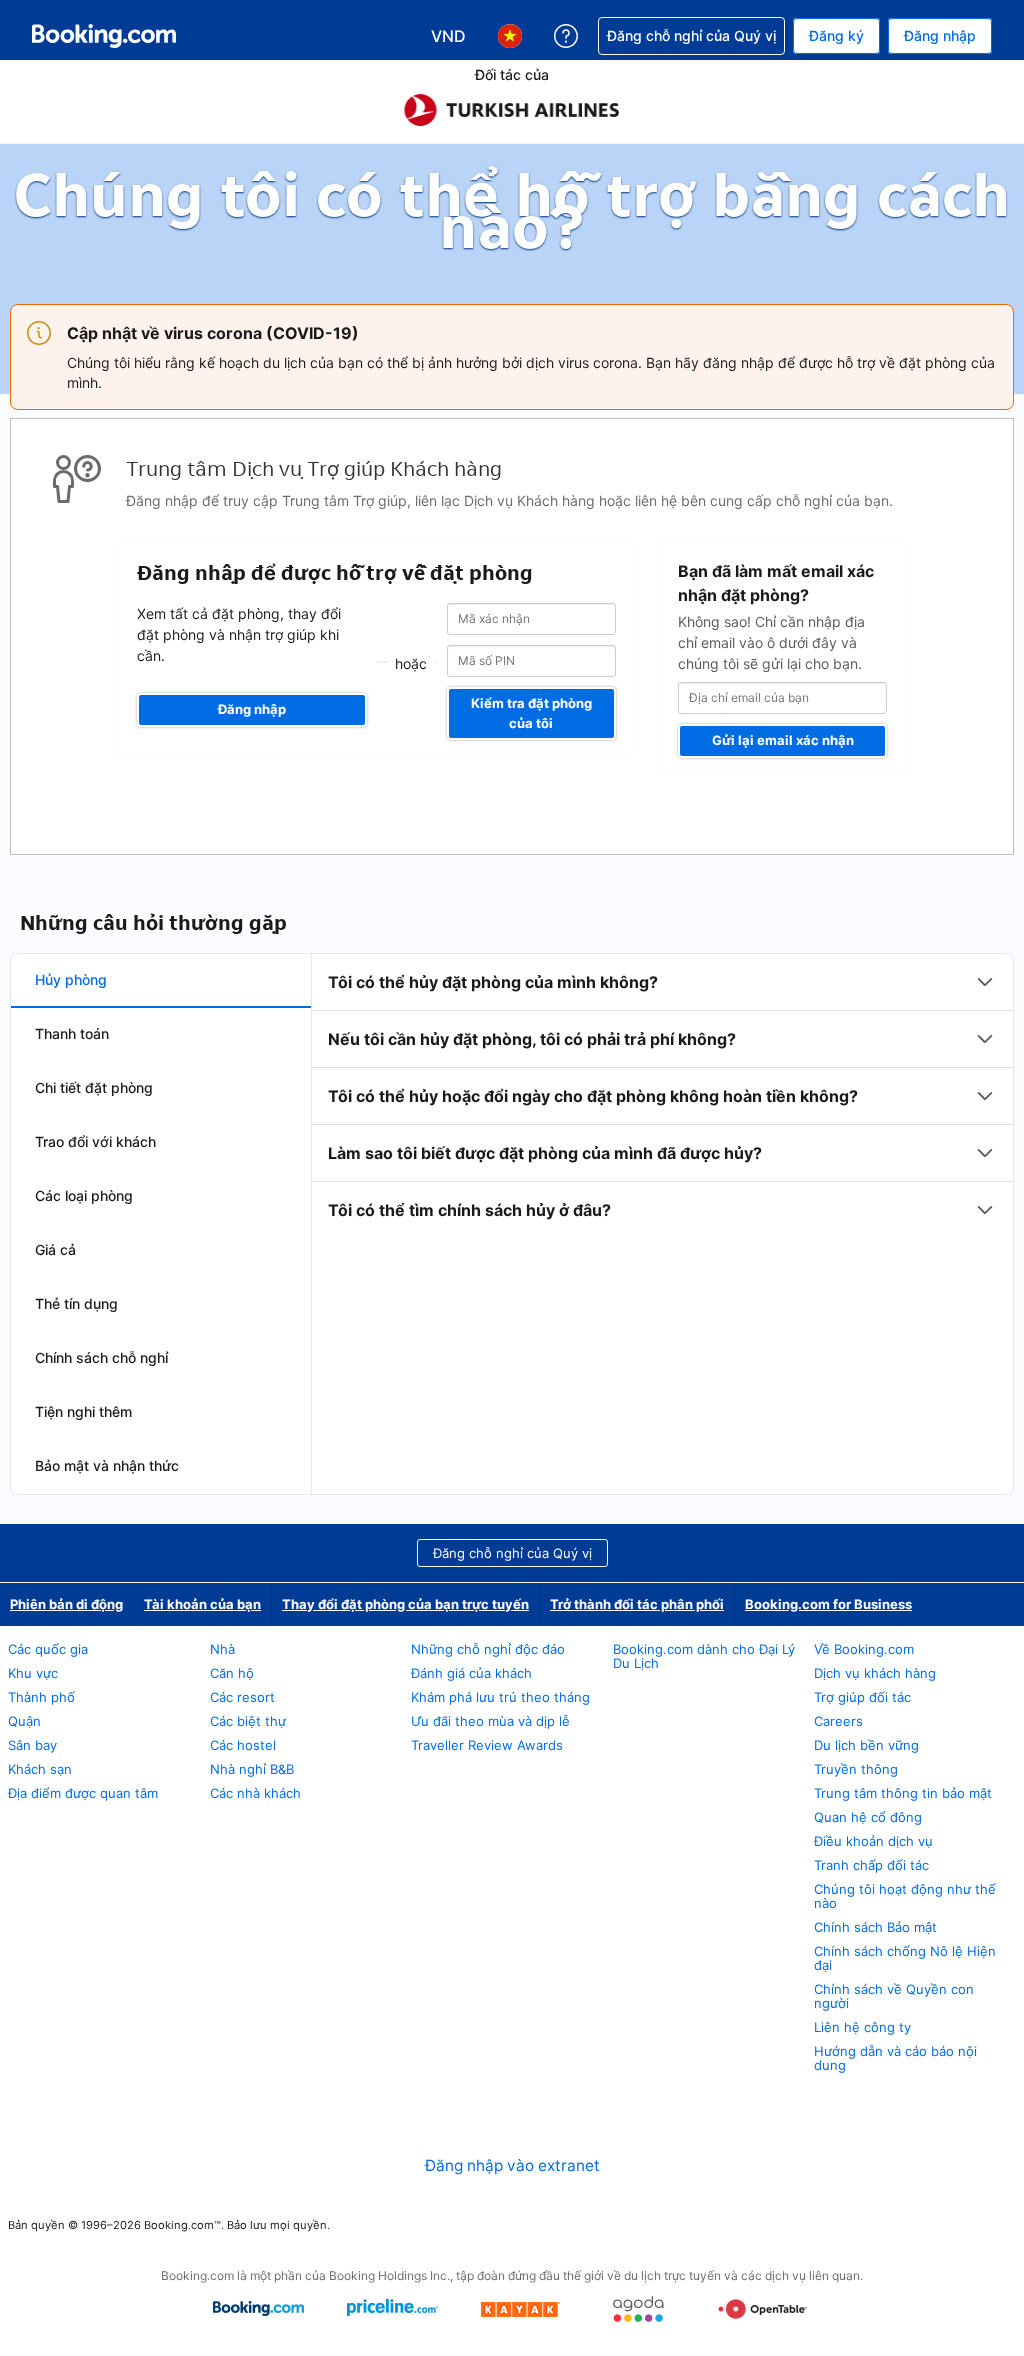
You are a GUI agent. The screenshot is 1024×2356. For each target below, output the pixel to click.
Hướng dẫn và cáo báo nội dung (895, 2058)
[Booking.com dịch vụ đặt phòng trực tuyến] (104, 36)
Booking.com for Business (828, 1604)
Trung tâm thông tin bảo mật (903, 1793)
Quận (24, 1721)
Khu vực (33, 1673)
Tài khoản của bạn (202, 1604)
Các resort (242, 1697)
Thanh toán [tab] (72, 1033)
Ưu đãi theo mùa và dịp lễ (490, 1721)
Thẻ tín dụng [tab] (76, 1303)
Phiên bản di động (66, 1604)
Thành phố (41, 1697)
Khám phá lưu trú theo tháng (500, 1697)
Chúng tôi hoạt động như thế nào (905, 1896)
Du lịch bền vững (866, 1745)
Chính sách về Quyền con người (894, 1996)
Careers (838, 1721)
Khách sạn (40, 1769)
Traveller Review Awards (487, 1745)
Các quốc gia (48, 1649)
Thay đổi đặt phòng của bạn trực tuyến (405, 1604)
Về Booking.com (864, 1649)
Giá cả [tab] (55, 1249)
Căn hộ (232, 1673)
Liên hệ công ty (862, 2027)
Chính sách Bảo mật (875, 1927)
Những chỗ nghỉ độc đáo (488, 1649)
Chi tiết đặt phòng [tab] (94, 1087)
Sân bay (32, 1745)
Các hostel (243, 1745)
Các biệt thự (248, 1721)
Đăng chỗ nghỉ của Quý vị (512, 1553)
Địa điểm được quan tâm (83, 1793)
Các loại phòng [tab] (84, 1195)
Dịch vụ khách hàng (875, 1673)
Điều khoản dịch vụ (873, 1841)
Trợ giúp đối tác (862, 1697)
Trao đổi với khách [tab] (95, 1141)
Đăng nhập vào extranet (512, 2165)
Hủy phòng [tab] (71, 979)
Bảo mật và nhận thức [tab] (107, 1465)
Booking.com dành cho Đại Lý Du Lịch (704, 1656)
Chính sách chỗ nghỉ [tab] (101, 1357)
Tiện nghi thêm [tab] (83, 1411)
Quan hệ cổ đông (868, 1817)
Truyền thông (856, 1769)
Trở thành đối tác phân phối (637, 1604)
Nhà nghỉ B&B (252, 1769)
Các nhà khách (255, 1793)
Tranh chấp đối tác (871, 1865)
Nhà (222, 1649)
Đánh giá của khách (471, 1673)
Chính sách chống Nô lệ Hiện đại (905, 1958)
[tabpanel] (662, 1096)
